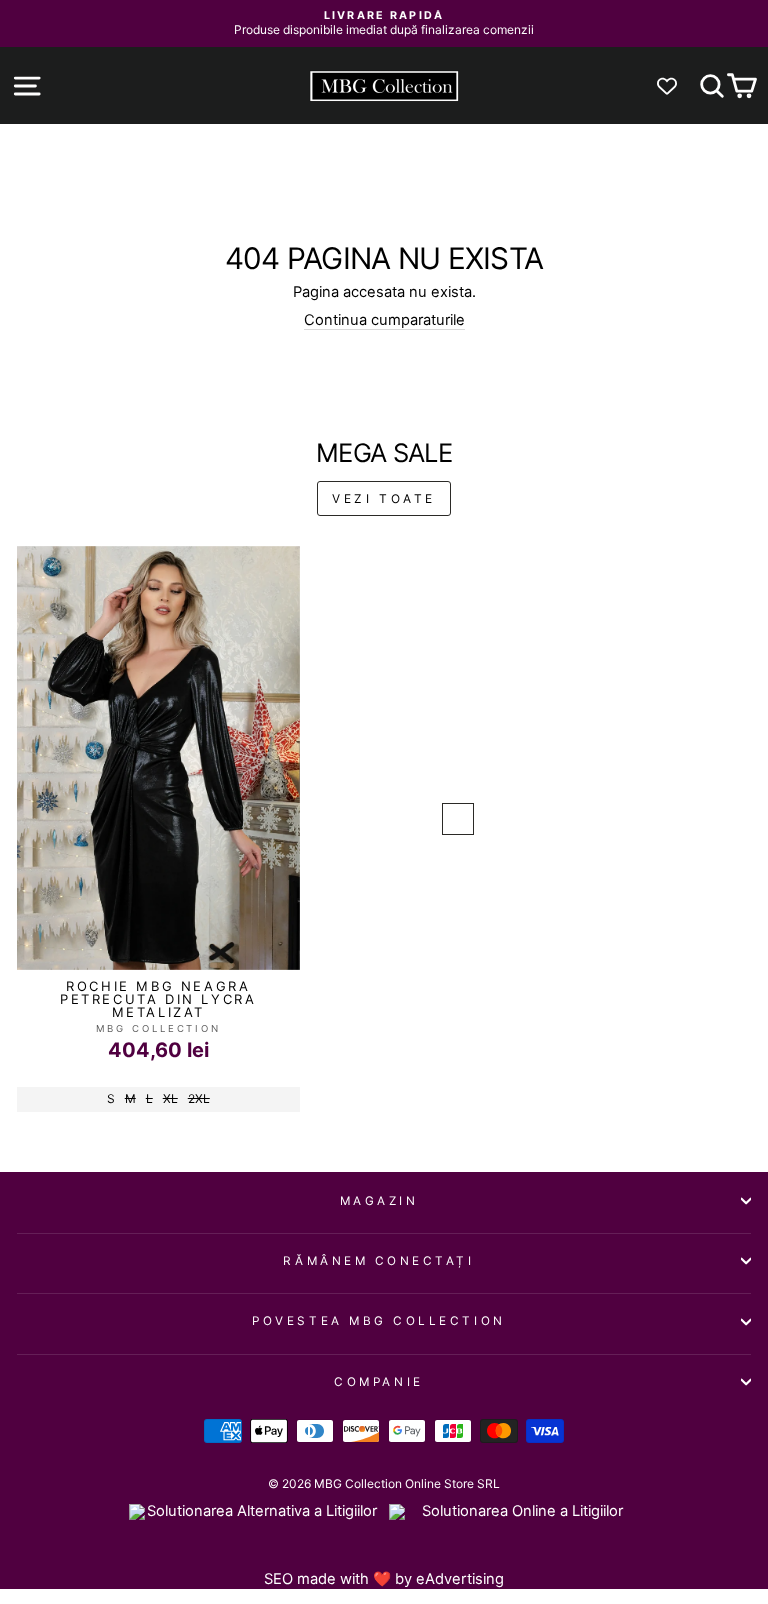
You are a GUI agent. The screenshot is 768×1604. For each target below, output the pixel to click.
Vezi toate (384, 498)
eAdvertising (460, 1579)
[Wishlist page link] (677, 86)
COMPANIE (378, 1382)
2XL (199, 1098)
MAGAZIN (379, 1201)
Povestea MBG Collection (378, 1321)
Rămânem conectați (378, 1261)
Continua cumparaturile (384, 320)
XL (170, 1098)
